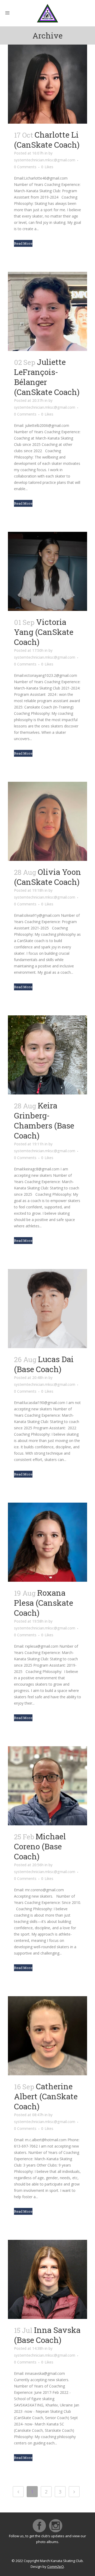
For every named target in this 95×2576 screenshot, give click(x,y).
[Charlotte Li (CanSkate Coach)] (47, 84)
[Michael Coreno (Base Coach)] (47, 1786)
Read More (23, 243)
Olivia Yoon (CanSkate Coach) (47, 877)
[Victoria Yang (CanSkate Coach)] (47, 571)
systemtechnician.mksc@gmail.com (45, 160)
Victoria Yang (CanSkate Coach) (44, 632)
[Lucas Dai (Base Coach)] (47, 1309)
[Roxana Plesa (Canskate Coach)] (47, 1542)
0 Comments (25, 167)
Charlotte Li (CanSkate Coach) (47, 140)
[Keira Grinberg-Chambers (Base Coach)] (47, 1055)
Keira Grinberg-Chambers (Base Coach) (44, 1120)
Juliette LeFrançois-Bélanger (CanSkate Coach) (47, 377)
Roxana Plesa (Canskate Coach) (44, 1603)
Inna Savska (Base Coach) (47, 2335)
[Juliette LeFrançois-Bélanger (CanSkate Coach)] (47, 311)
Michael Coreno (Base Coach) (40, 1846)
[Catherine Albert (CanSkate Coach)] (47, 2036)
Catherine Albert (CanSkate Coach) (46, 2096)
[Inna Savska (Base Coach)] (47, 2279)
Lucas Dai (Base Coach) (44, 1364)
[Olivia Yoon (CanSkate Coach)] (47, 821)
